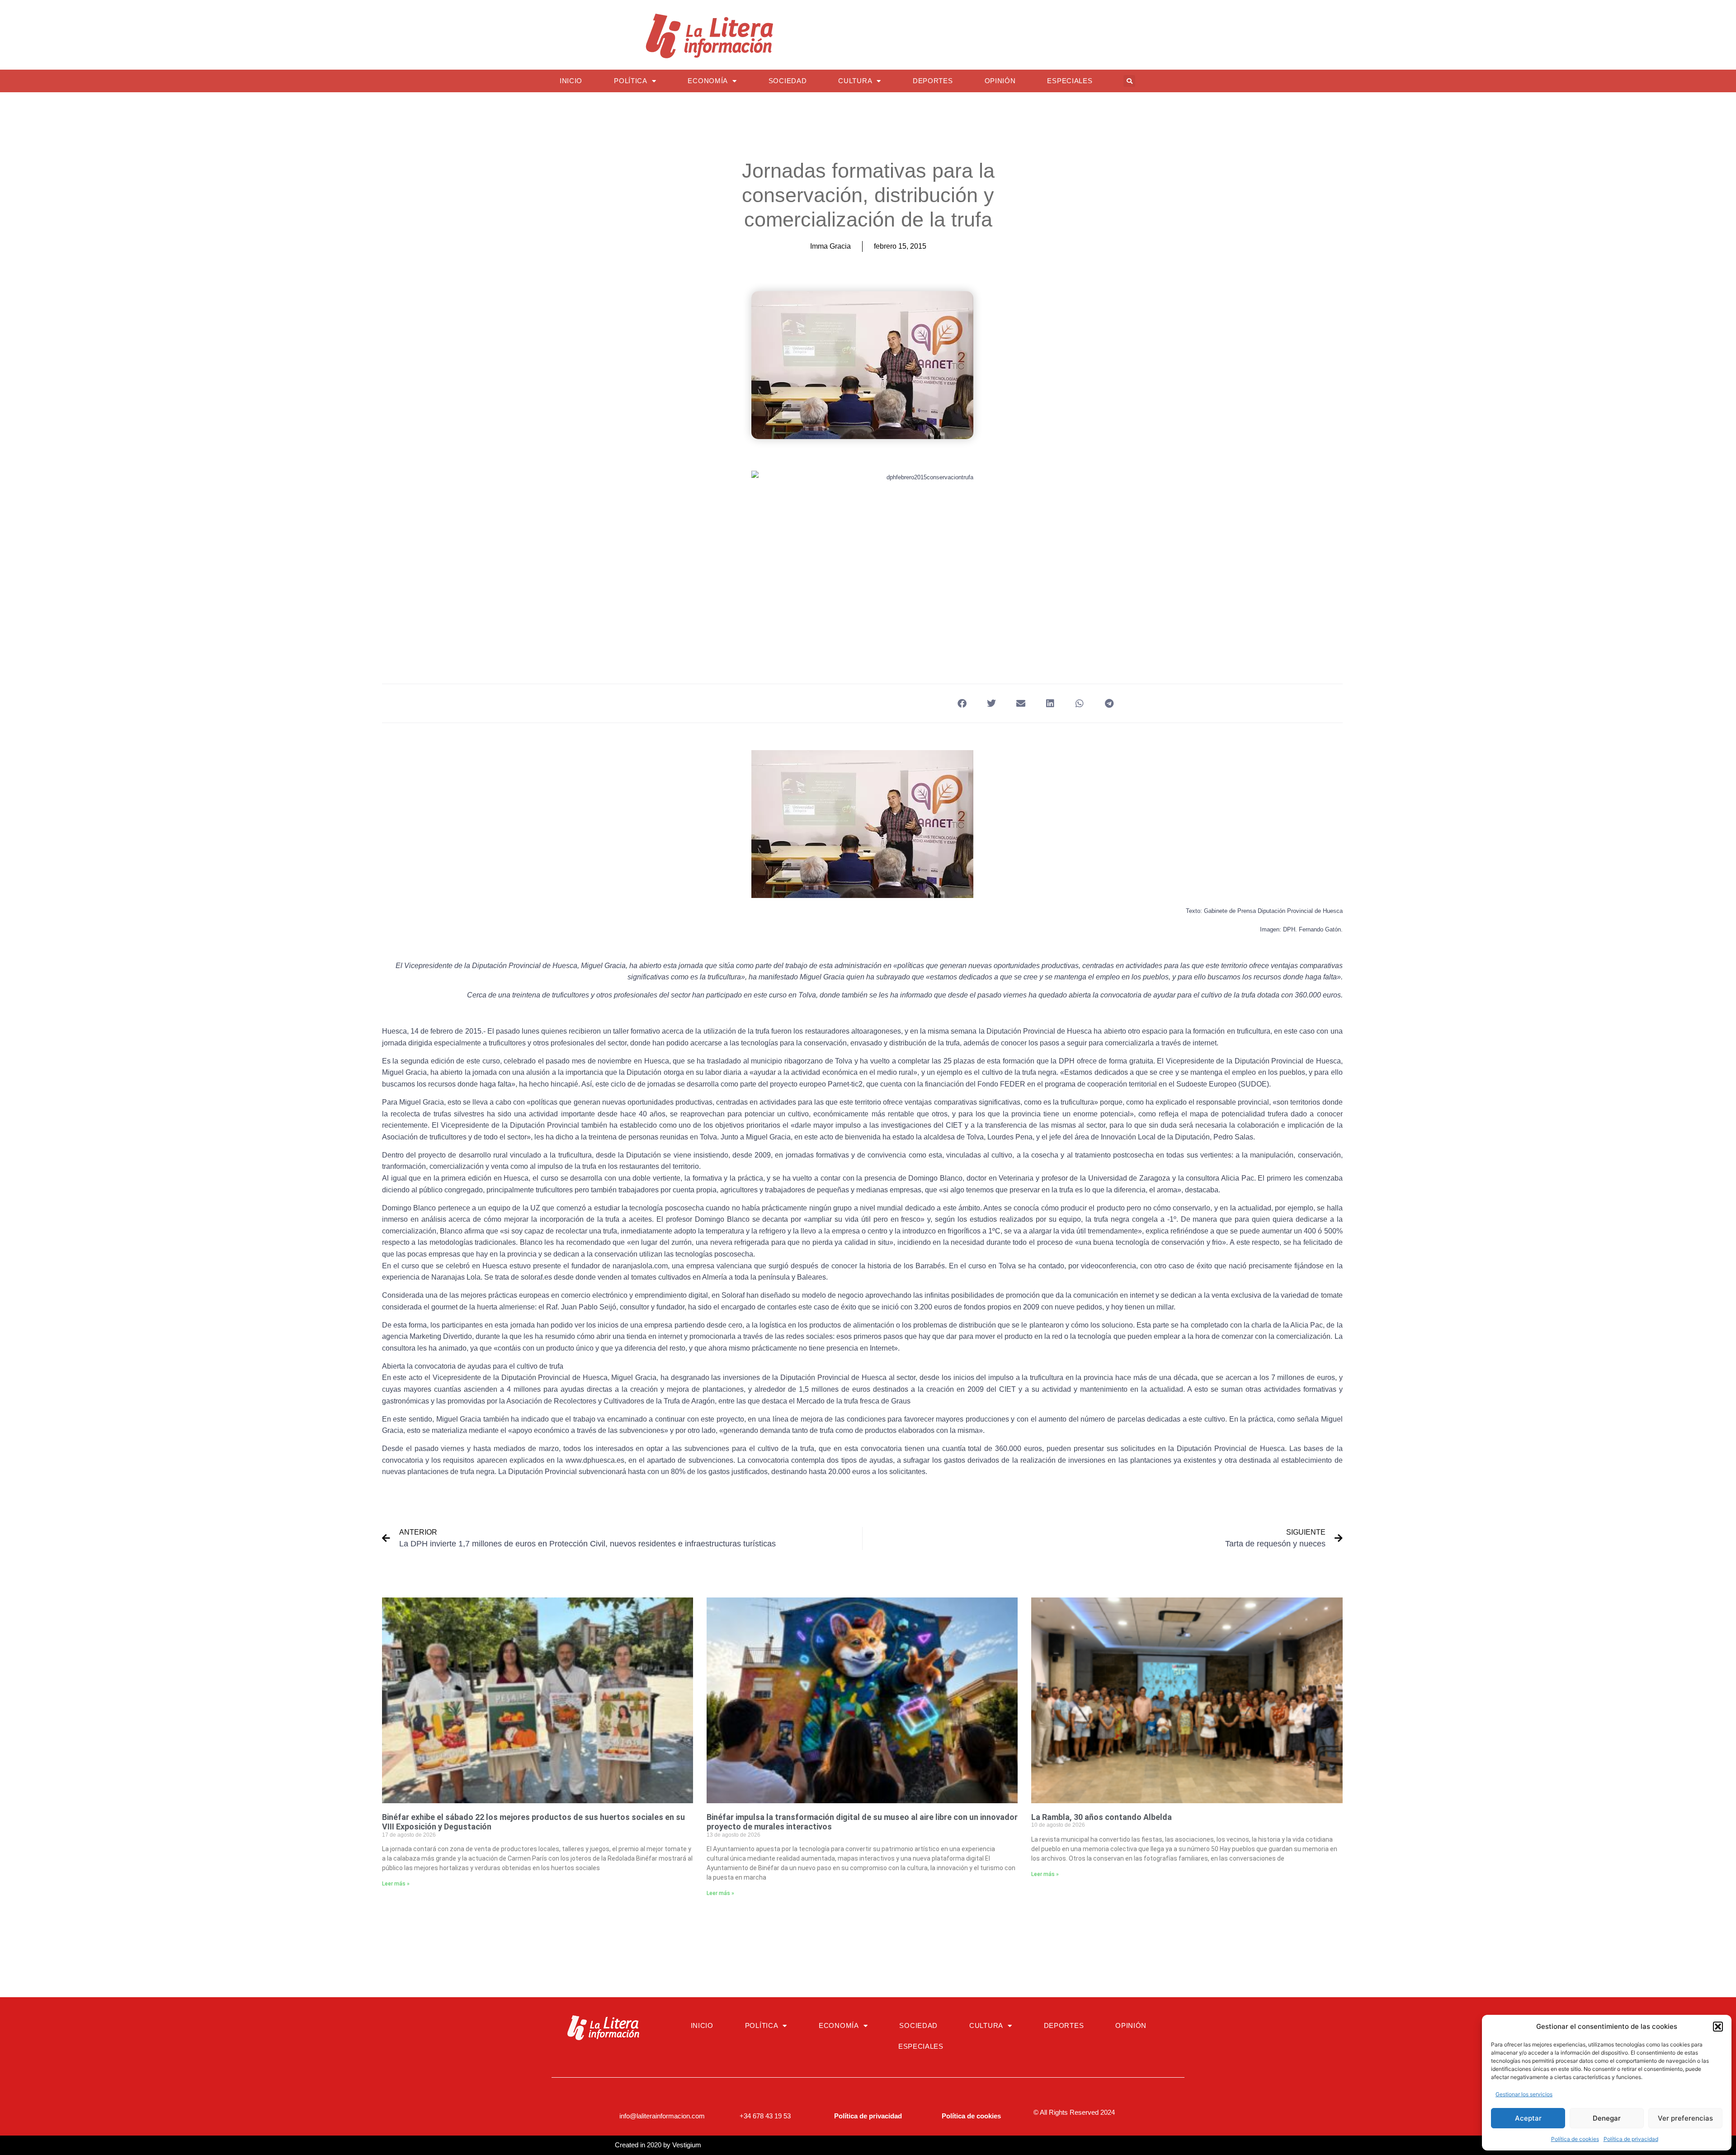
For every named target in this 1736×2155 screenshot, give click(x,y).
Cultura (855, 81)
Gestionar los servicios (1524, 2094)
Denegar (1607, 2118)
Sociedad (788, 81)
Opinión (1000, 81)
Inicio (571, 81)
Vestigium (687, 2145)
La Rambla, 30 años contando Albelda (1102, 1817)
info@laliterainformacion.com (662, 2116)
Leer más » (396, 1884)
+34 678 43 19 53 (765, 2116)
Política (631, 81)
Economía (708, 81)
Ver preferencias (1685, 2118)
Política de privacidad (1631, 2139)
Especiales (1070, 81)
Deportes (933, 81)
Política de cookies (1575, 2139)
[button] (1718, 2027)
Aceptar (1528, 2118)
